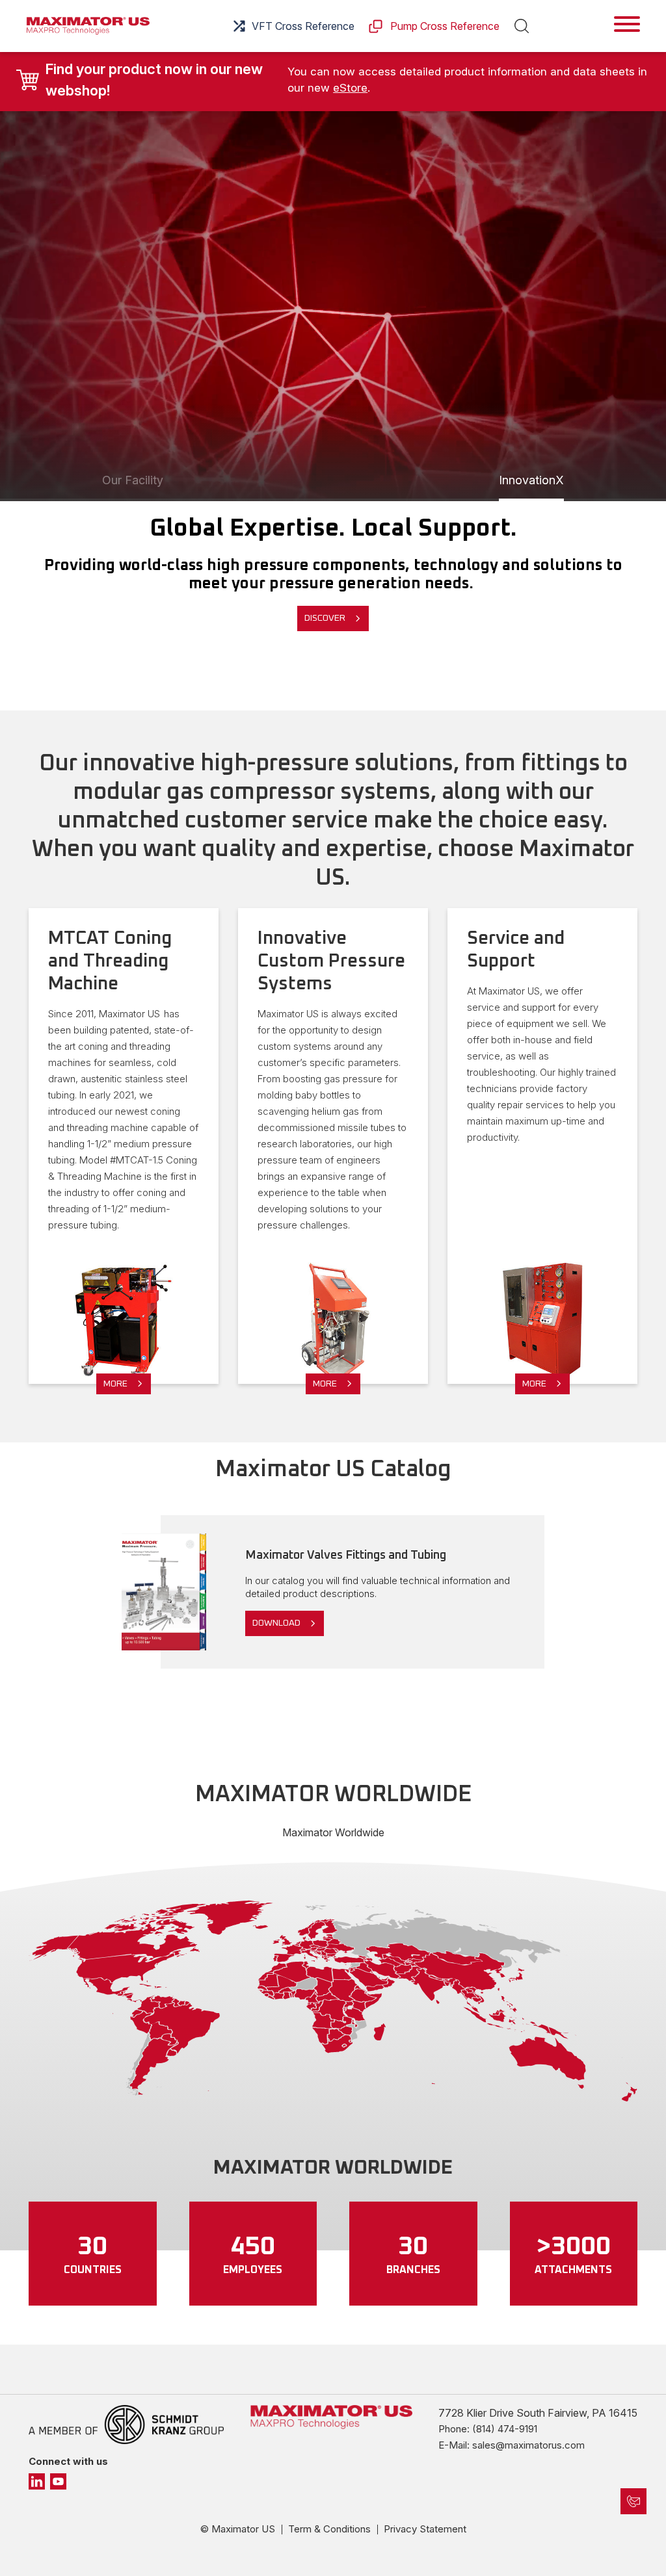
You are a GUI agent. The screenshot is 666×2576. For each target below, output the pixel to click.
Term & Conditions (329, 2529)
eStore (350, 88)
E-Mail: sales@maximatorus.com (512, 2445)
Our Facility (133, 480)
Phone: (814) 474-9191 (488, 2429)
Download (276, 1623)
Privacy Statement (425, 2529)
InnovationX (531, 480)
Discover (325, 618)
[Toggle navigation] (627, 24)
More (115, 1384)
